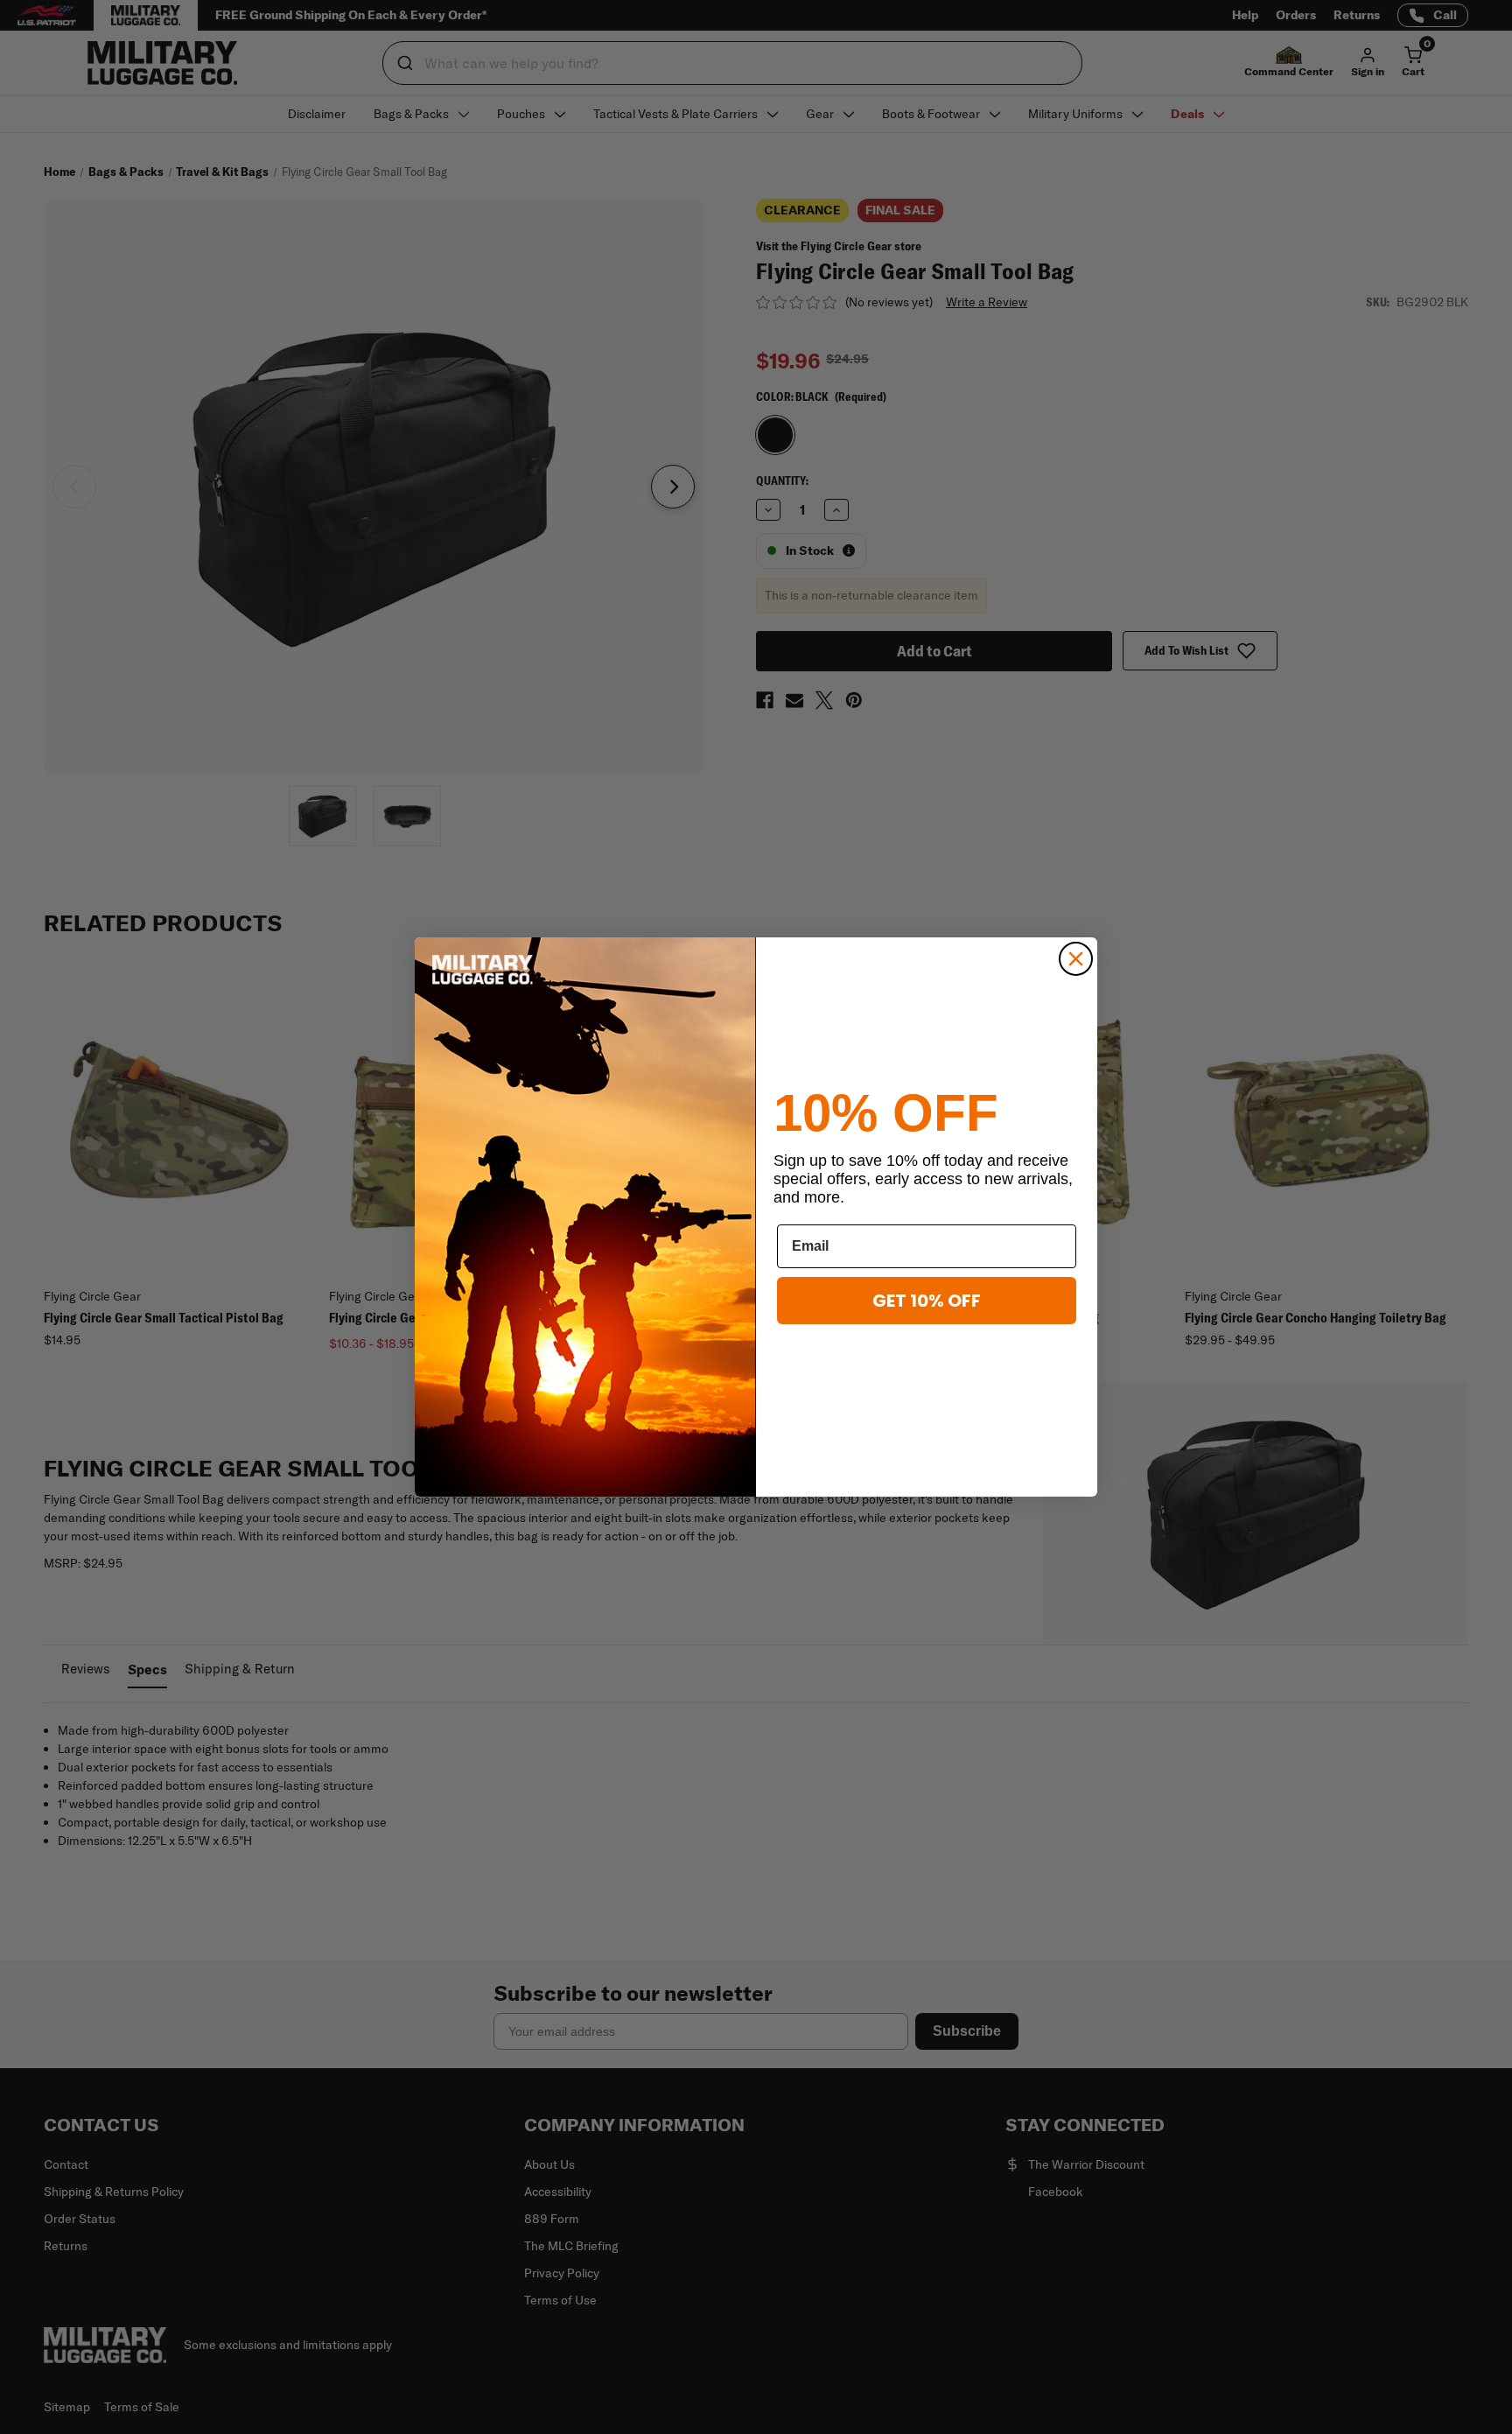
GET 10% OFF (927, 1301)
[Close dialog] (1076, 959)
